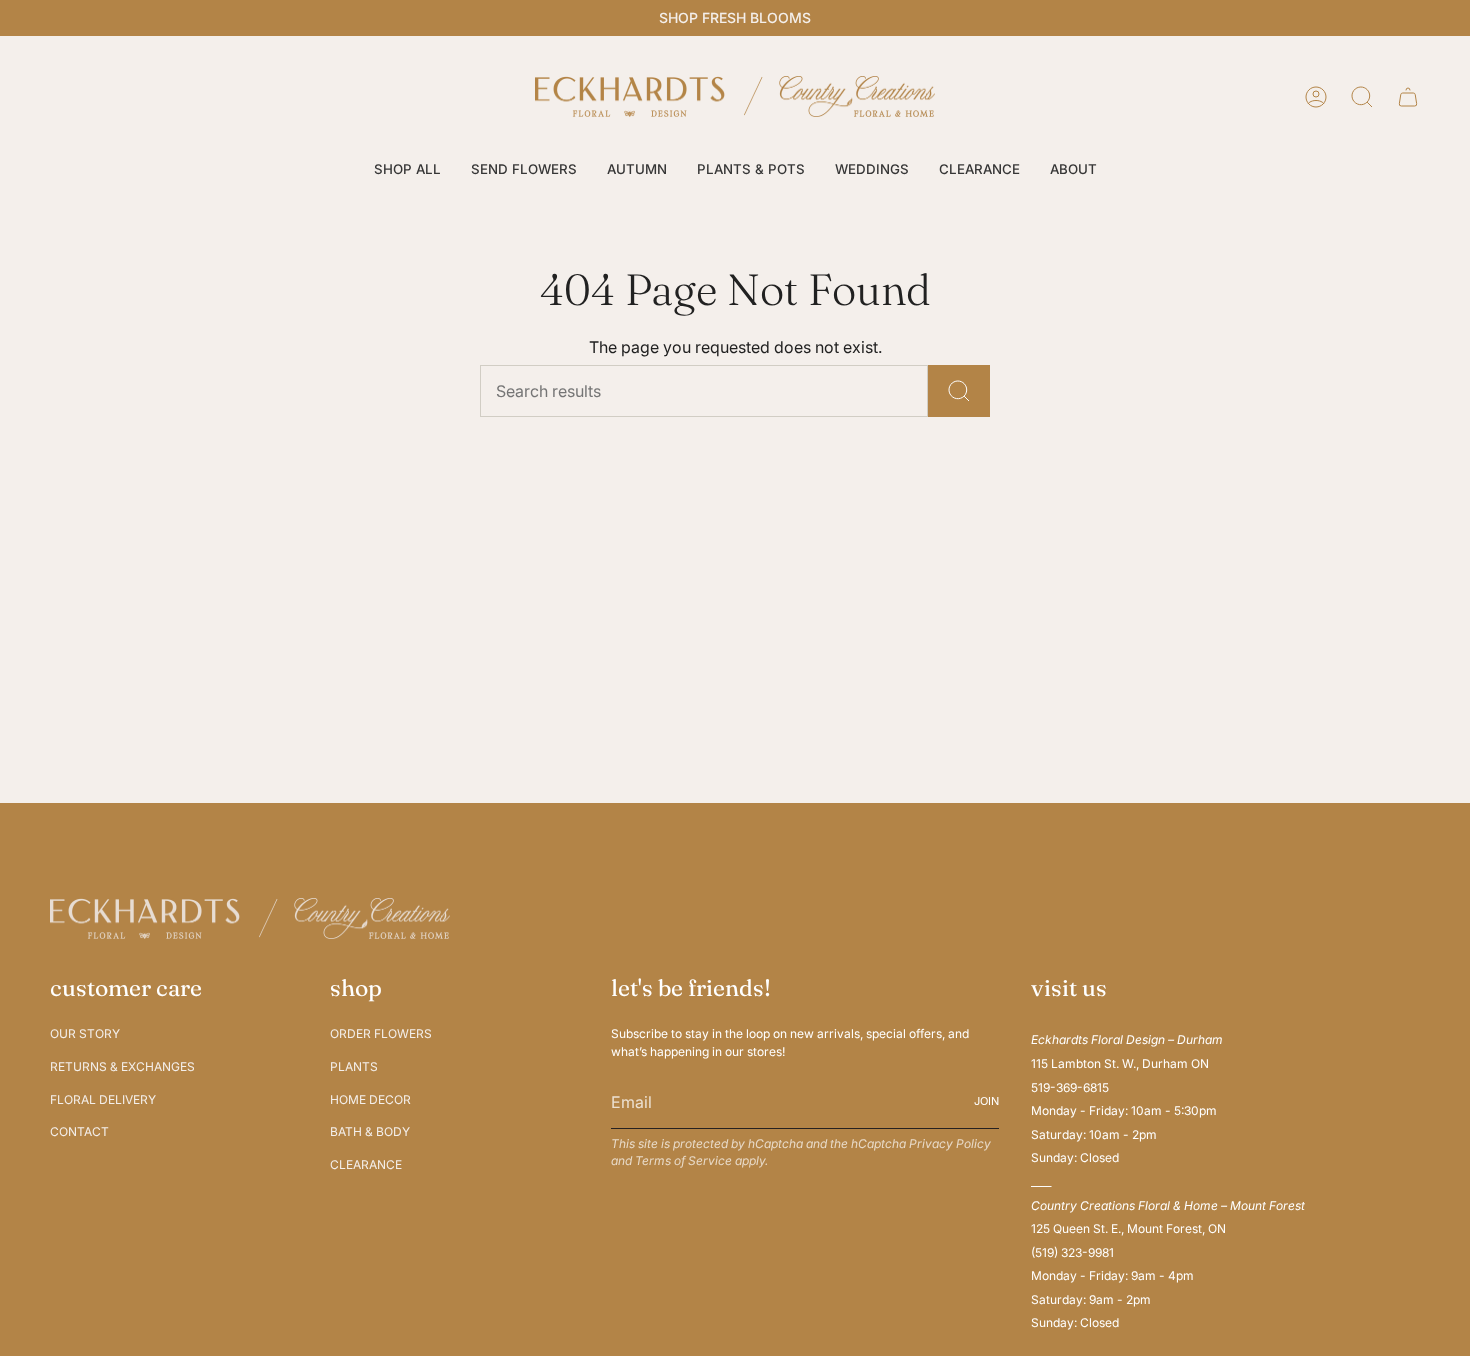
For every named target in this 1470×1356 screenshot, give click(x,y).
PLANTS (354, 1066)
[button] (407, 170)
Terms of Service (683, 1160)
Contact (79, 1131)
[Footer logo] (250, 918)
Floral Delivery (103, 1099)
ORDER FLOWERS (381, 1033)
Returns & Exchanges (122, 1066)
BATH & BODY (370, 1131)
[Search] (959, 391)
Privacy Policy (950, 1143)
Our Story (85, 1033)
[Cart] (1408, 97)
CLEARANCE (366, 1164)
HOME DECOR (370, 1099)
